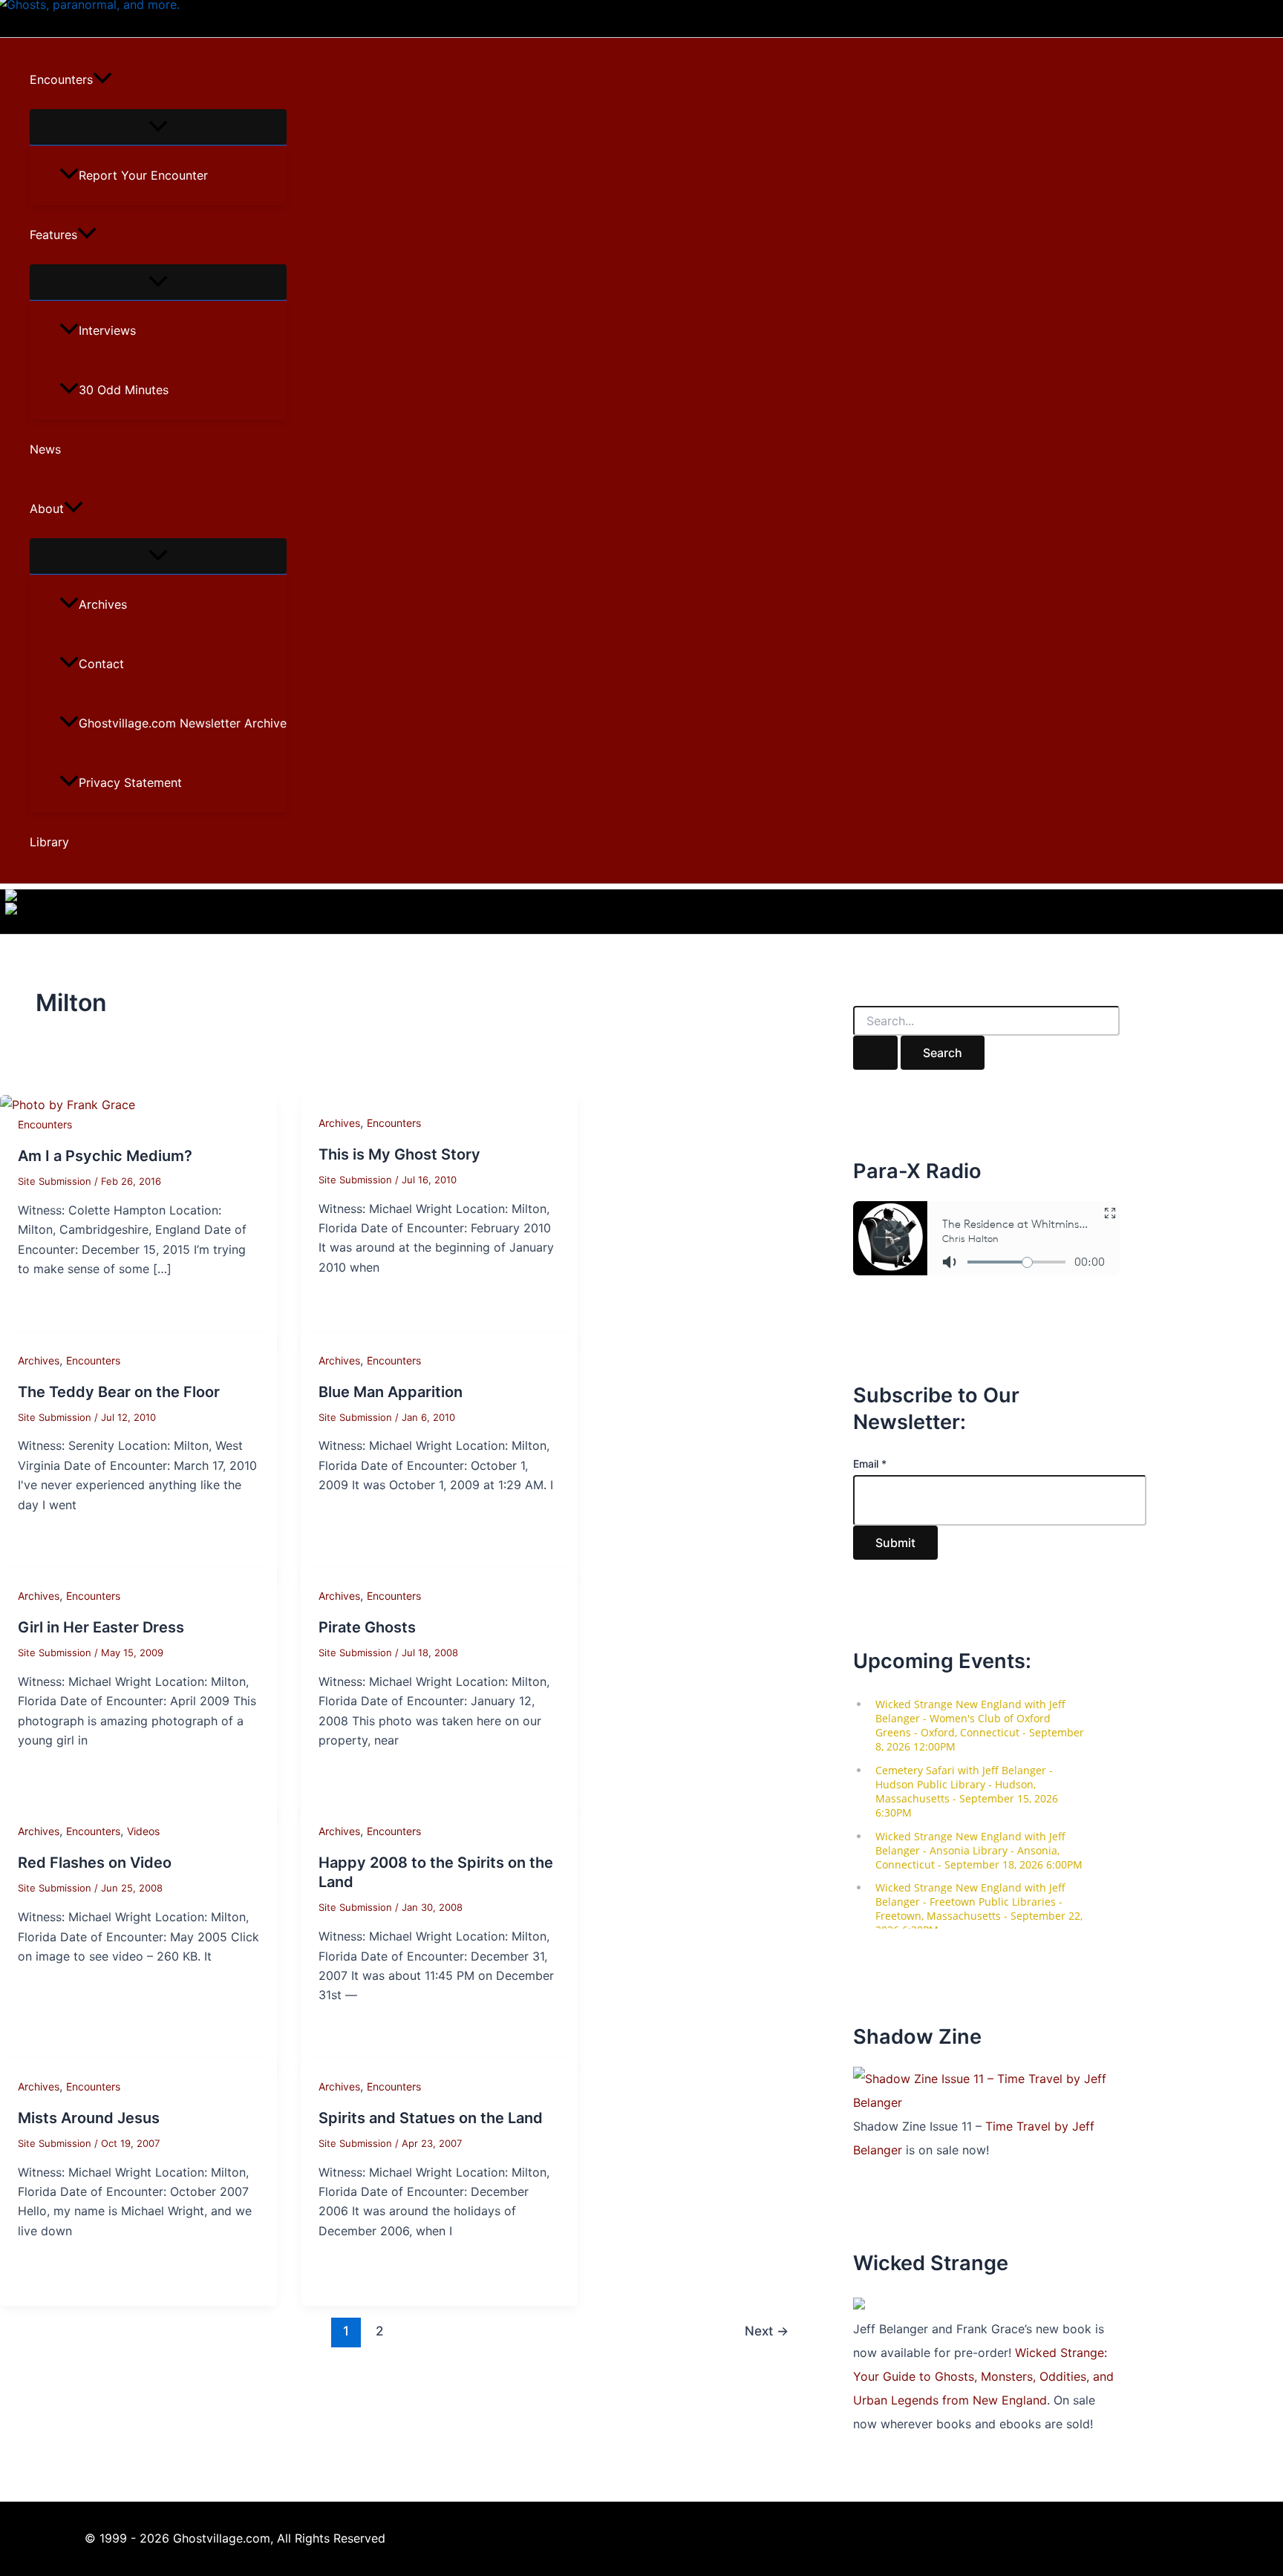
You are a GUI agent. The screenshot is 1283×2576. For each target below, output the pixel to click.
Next (767, 2331)
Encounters (61, 79)
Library (49, 842)
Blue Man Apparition (391, 1392)
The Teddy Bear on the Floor (119, 1392)
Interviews (107, 330)
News (45, 449)
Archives (103, 604)
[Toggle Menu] (158, 127)
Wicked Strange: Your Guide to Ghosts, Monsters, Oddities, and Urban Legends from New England (983, 2376)
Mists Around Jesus (89, 2118)
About (47, 509)
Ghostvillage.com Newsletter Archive (183, 723)
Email (870, 1464)
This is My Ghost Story (399, 1154)
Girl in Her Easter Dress (101, 1627)
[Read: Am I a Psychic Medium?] (68, 1105)
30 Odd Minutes (124, 390)
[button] (102, 79)
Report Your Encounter (143, 175)
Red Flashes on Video (95, 1863)
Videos (143, 1831)
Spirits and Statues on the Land (431, 2118)
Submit (895, 1543)
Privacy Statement (130, 782)
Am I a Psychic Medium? (105, 1156)
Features (53, 235)
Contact (101, 664)
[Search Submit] (875, 1053)
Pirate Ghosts (367, 1627)
